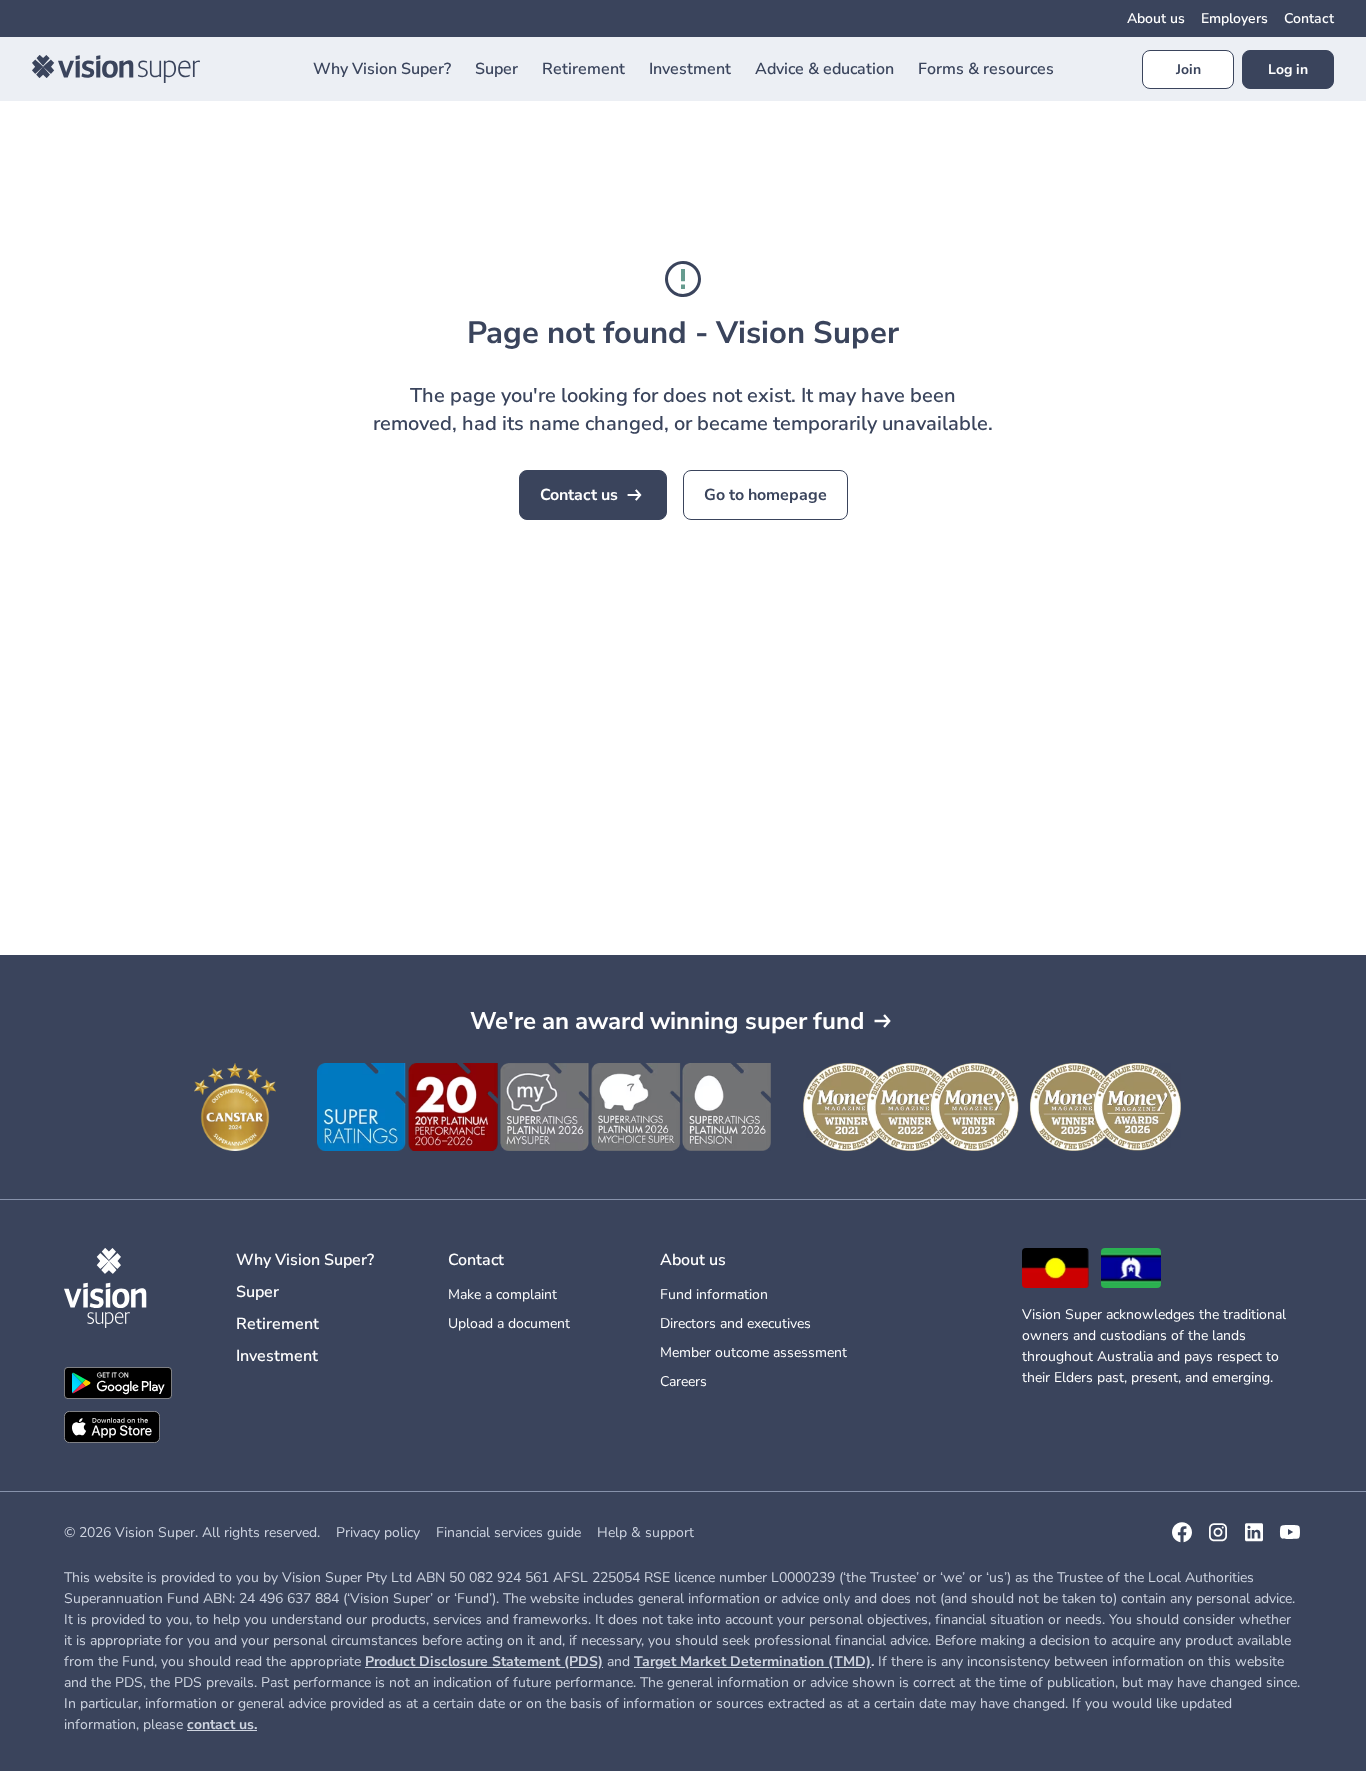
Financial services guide (508, 1532)
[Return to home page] (116, 69)
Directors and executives (735, 1323)
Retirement (277, 1324)
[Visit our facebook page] (1182, 1539)
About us (1156, 18)
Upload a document (509, 1323)
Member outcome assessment (753, 1352)
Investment (277, 1356)
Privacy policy (378, 1532)
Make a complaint (502, 1294)
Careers (683, 1381)
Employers (1234, 18)
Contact (1309, 18)
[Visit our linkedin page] (1254, 1539)
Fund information (714, 1294)
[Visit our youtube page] (1290, 1539)
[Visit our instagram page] (1218, 1539)
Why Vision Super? (305, 1260)
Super (257, 1292)
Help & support (645, 1532)
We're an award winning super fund (667, 1021)
